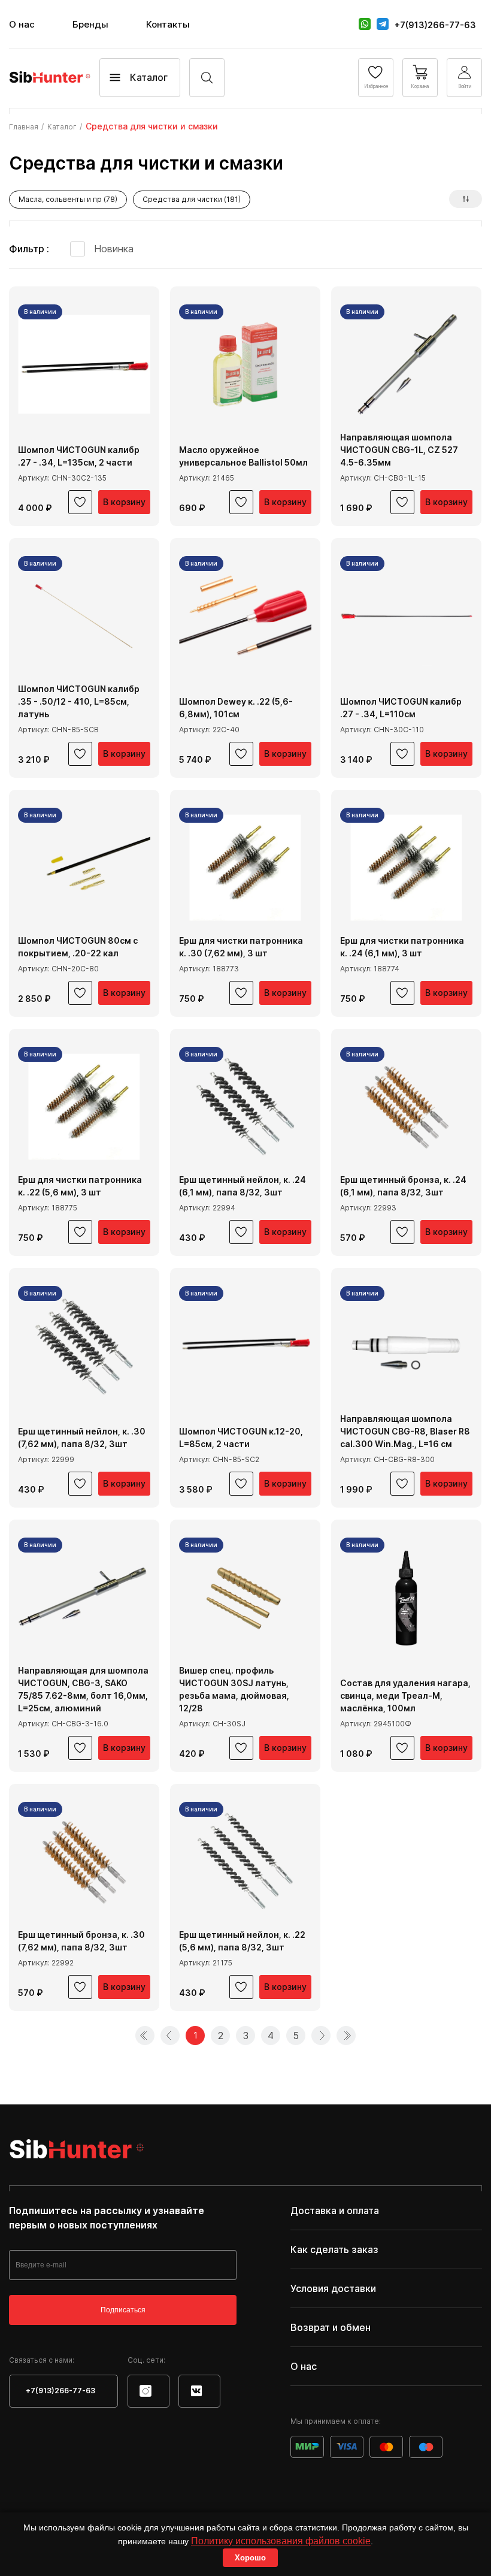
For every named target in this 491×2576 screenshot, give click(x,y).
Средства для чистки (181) (192, 199)
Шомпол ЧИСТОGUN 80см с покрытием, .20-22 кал (78, 947)
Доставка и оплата (335, 2210)
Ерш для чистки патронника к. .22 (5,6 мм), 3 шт (80, 1186)
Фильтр (28, 249)
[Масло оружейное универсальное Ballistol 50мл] (245, 365)
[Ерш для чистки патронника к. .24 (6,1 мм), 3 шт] (406, 868)
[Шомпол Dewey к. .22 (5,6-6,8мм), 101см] (245, 616)
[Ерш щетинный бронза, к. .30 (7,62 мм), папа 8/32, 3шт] (84, 1862)
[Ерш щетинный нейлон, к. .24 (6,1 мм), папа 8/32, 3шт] (245, 1107)
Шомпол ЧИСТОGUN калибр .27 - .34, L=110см (401, 708)
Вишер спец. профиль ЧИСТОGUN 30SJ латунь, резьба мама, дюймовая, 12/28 (234, 1689)
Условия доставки (333, 2288)
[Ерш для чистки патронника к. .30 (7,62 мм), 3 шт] (245, 868)
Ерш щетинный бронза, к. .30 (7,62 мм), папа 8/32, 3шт (81, 1941)
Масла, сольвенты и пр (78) (68, 199)
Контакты (168, 24)
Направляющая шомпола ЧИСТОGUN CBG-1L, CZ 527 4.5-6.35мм (399, 450)
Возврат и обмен (331, 2327)
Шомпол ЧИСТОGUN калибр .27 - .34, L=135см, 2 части (79, 456)
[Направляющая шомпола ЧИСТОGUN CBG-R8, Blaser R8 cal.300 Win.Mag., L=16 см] (406, 1346)
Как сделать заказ (334, 2249)
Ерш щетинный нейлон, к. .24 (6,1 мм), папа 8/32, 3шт (243, 1186)
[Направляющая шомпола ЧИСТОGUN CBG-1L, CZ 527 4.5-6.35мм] (406, 365)
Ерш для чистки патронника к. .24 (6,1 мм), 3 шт (402, 947)
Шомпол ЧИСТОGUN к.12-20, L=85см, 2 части (241, 1438)
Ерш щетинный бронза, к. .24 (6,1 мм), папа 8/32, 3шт (403, 1186)
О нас (22, 24)
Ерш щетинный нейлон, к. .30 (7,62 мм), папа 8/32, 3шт (82, 1438)
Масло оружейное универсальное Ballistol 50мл (243, 456)
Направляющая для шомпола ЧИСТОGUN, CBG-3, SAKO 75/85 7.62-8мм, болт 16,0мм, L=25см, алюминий (83, 1689)
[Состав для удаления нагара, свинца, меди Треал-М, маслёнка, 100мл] (406, 1598)
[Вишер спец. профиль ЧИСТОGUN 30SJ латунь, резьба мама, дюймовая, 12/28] (245, 1598)
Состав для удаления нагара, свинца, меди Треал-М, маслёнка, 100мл (405, 1695)
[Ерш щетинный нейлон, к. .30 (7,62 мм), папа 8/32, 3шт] (84, 1346)
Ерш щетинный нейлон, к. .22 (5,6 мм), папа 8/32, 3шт (242, 1941)
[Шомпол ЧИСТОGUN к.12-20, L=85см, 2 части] (245, 1346)
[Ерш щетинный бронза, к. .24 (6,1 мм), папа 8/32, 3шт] (406, 1107)
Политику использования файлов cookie (281, 2541)
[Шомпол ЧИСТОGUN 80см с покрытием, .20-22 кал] (84, 868)
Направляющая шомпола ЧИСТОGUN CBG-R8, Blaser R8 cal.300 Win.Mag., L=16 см (405, 1431)
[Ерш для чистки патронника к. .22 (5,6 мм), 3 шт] (84, 1107)
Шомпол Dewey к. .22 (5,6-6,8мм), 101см (236, 708)
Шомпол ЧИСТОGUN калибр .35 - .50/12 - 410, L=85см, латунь (79, 701)
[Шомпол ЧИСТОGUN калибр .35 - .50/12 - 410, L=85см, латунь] (84, 616)
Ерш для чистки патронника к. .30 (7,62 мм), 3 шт (241, 947)
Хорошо (250, 2558)
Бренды (90, 24)
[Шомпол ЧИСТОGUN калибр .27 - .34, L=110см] (406, 616)
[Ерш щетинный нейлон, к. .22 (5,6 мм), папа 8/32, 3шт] (245, 1862)
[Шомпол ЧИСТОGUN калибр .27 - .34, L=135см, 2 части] (84, 365)
